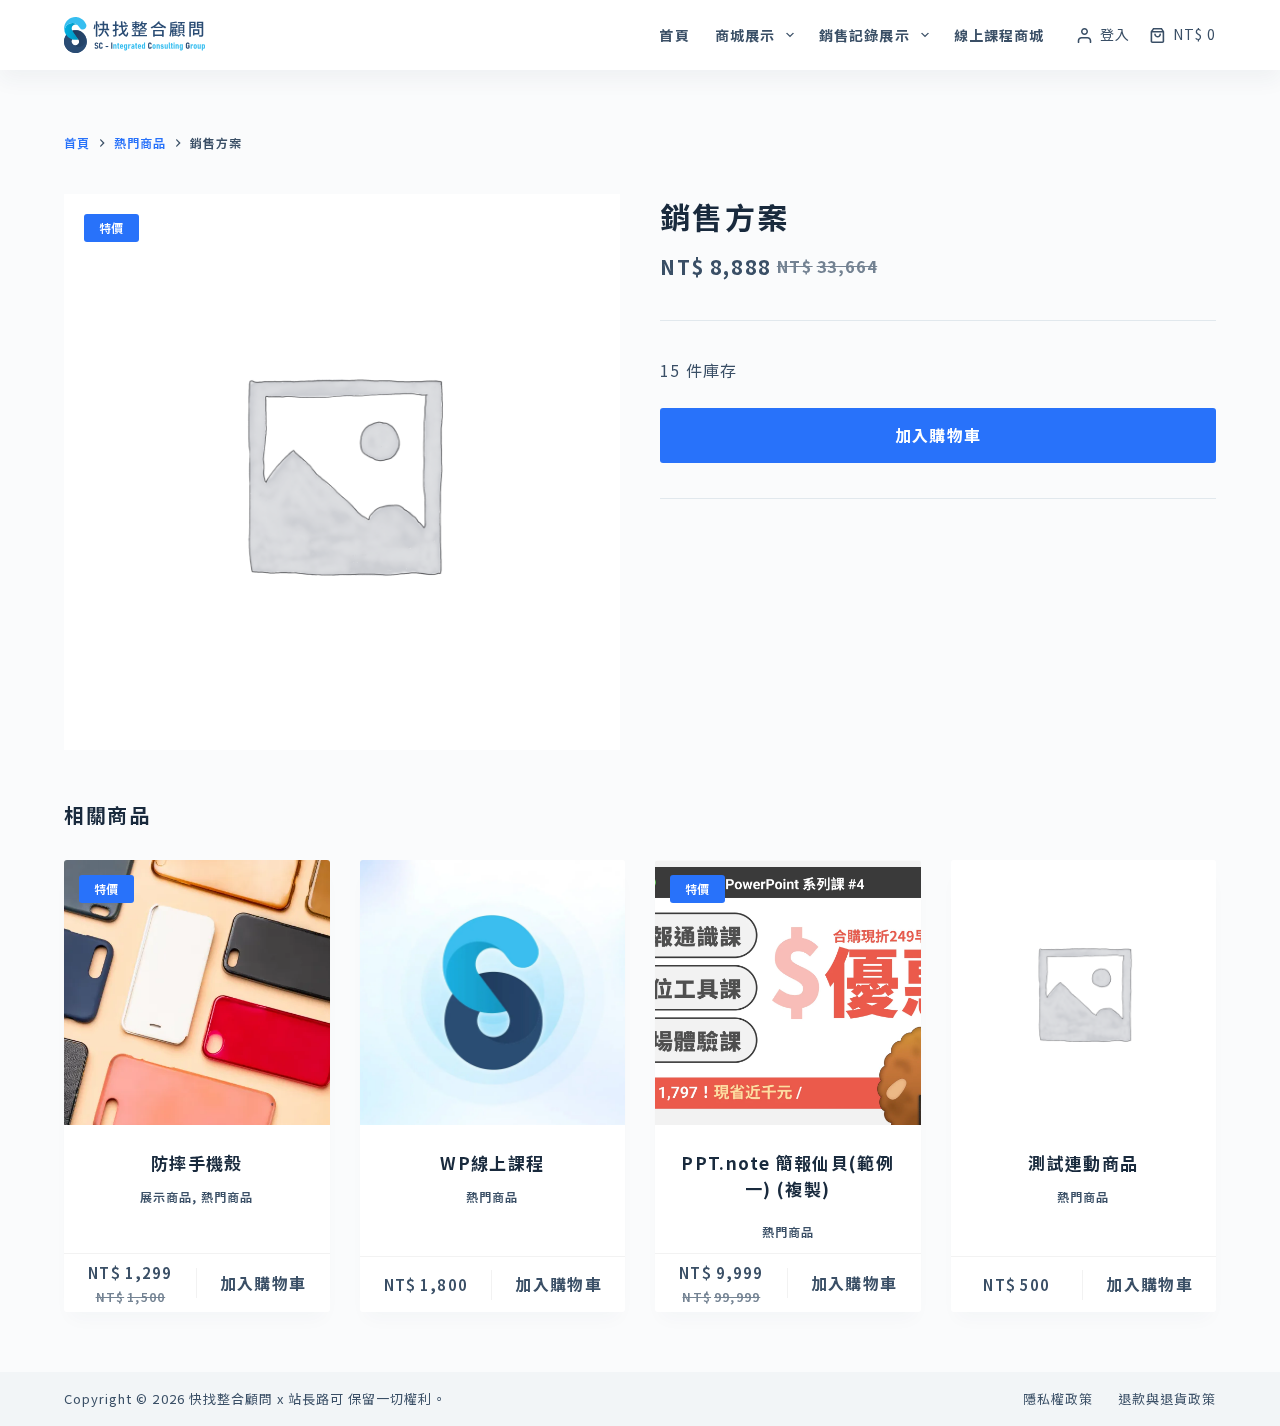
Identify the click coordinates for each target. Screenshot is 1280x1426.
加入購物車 (938, 435)
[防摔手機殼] (197, 993)
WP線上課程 (492, 1162)
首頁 (674, 35)
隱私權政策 (1058, 1399)
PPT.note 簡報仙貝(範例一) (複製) (787, 1175)
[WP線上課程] (493, 993)
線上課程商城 (999, 35)
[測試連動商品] (1084, 993)
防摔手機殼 (197, 1162)
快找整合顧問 (231, 1398)
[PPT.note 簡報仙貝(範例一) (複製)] (788, 993)
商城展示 (745, 35)
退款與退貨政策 (1167, 1399)
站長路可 (316, 1398)
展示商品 (166, 1196)
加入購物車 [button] (263, 1283)
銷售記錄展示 (864, 35)
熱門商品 (227, 1196)
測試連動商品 (1083, 1162)
